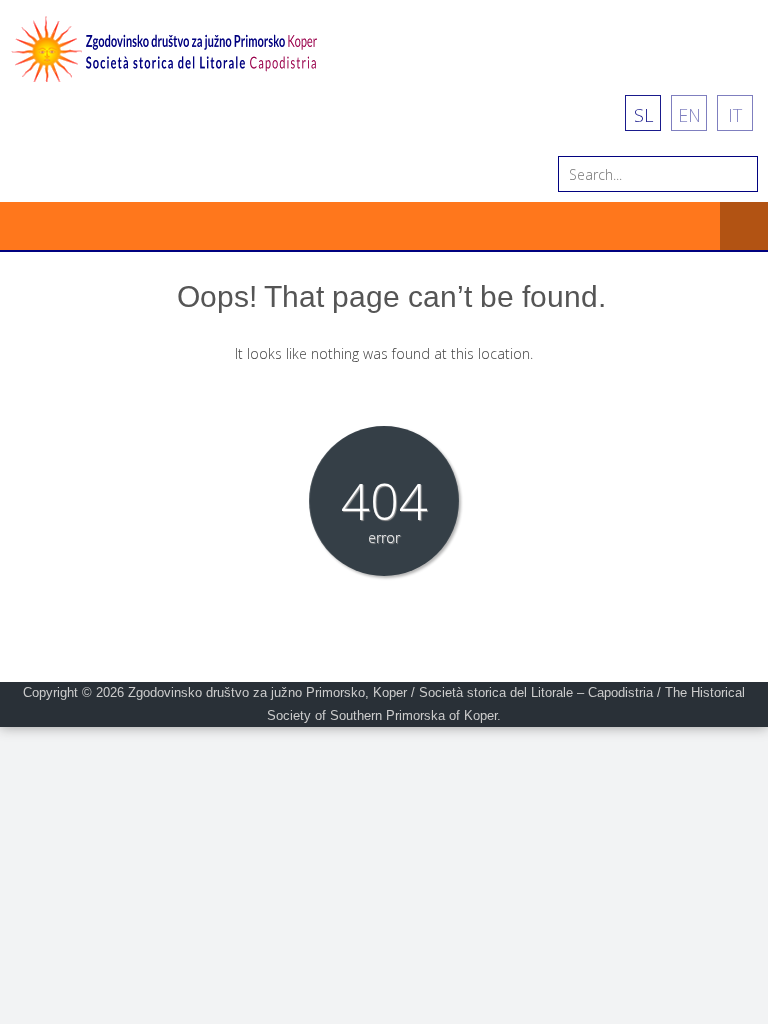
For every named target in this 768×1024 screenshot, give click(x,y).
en (689, 115)
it (735, 115)
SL (643, 115)
